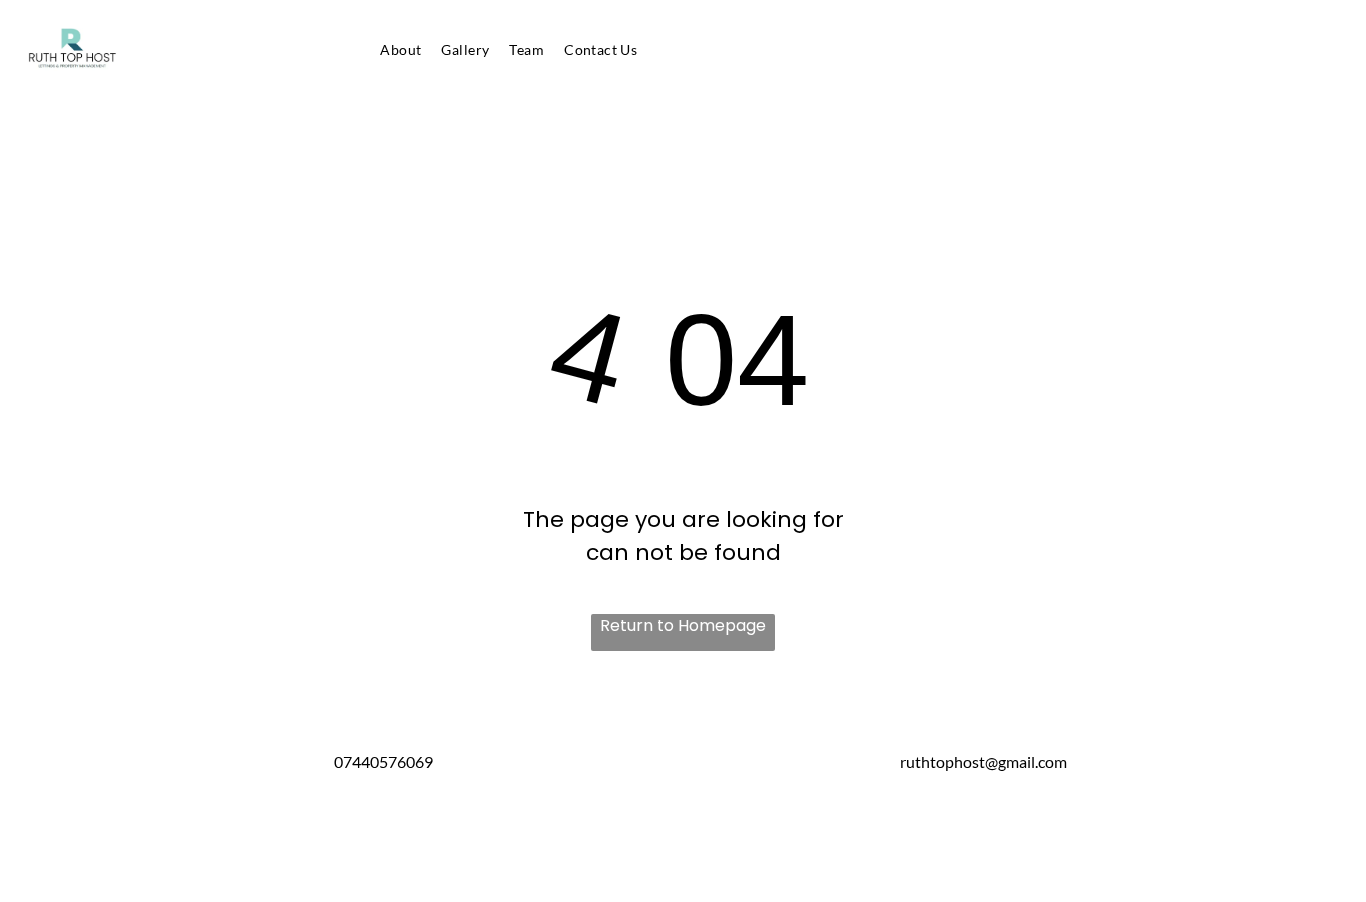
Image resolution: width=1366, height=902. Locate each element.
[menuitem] (400, 49)
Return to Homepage (683, 625)
